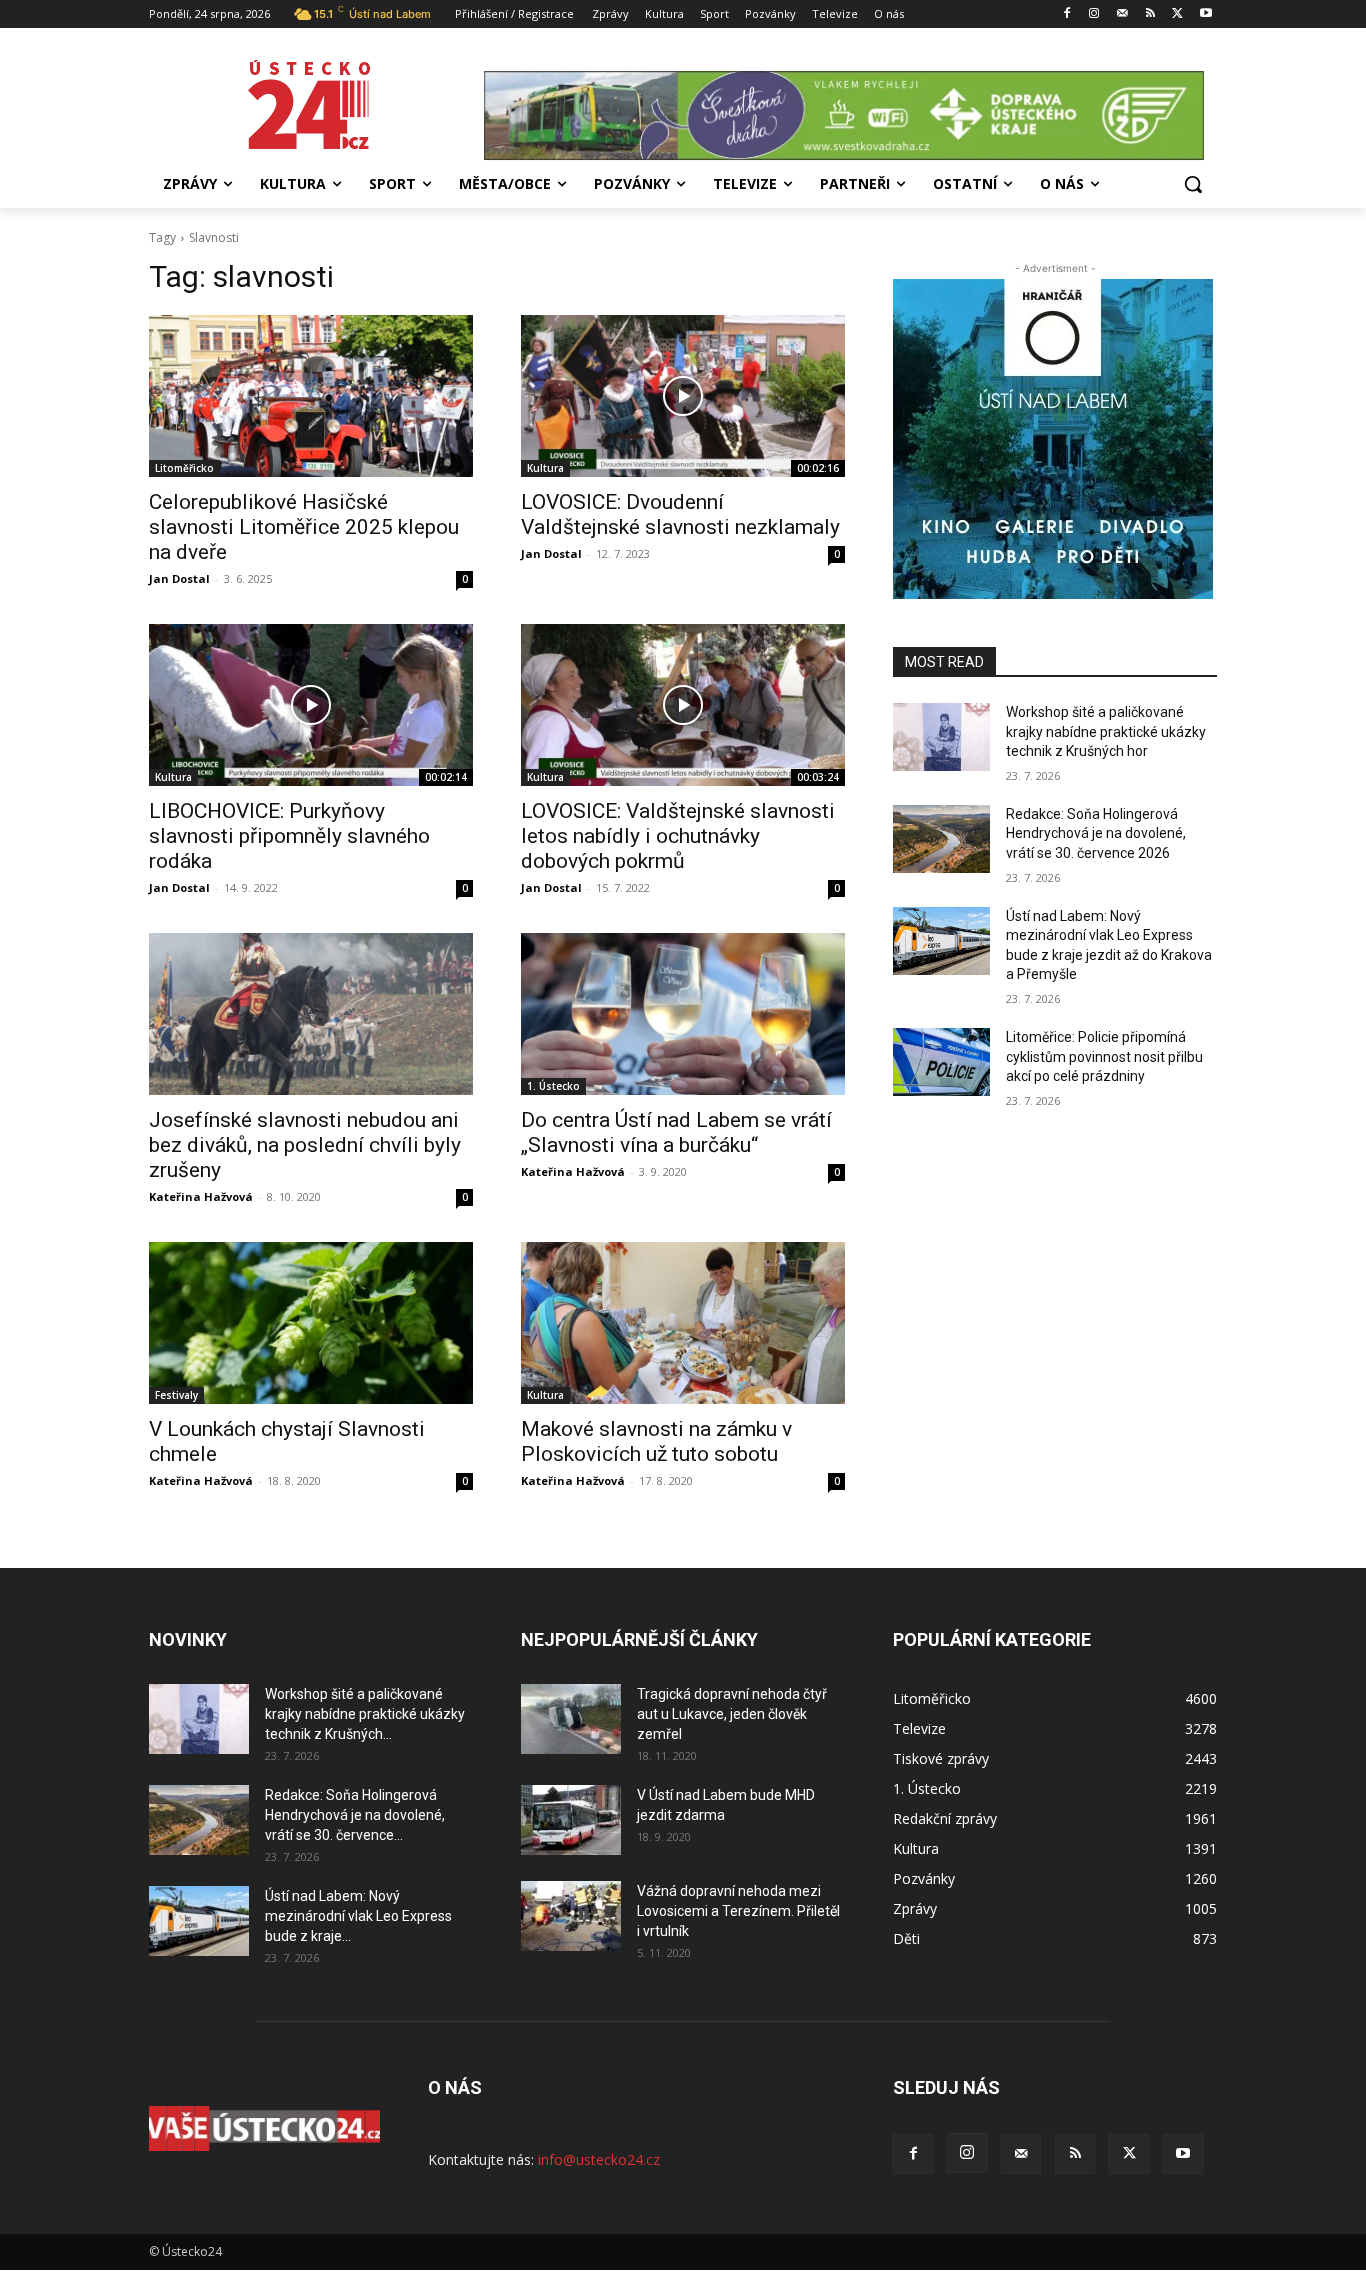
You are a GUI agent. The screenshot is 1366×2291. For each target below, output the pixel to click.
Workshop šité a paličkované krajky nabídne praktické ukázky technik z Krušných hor (1106, 731)
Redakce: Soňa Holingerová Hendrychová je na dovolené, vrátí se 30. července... (355, 1815)
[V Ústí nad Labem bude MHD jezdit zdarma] (571, 1820)
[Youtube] (1205, 14)
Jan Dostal (179, 578)
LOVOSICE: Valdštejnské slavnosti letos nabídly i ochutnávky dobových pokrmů (678, 836)
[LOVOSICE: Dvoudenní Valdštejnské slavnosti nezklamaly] (683, 396)
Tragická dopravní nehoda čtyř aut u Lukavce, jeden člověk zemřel (732, 1714)
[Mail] (1122, 14)
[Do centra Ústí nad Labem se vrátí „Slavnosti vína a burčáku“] (683, 1014)
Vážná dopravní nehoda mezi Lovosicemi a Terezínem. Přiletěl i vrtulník (738, 1911)
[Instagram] (1094, 14)
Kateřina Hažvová (201, 1196)
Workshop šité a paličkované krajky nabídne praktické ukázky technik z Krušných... (365, 1714)
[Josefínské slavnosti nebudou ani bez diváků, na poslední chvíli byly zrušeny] (311, 1014)
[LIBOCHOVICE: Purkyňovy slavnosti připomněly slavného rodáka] (311, 705)
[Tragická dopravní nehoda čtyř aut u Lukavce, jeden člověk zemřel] (571, 1719)
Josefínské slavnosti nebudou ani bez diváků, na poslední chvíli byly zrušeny (305, 1145)
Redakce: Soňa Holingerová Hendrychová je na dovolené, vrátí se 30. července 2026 (1096, 833)
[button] (1193, 184)
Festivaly (176, 1395)
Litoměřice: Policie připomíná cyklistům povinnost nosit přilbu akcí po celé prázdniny (1104, 1056)
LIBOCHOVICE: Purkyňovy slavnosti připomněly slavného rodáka (289, 836)
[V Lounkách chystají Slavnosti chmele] (311, 1323)
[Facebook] (1066, 14)
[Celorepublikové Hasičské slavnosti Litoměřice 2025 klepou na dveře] (311, 396)
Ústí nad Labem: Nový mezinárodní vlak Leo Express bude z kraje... (358, 1916)
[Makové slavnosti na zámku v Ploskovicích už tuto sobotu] (683, 1323)
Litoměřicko (184, 468)
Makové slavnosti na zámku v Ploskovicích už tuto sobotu (656, 1441)
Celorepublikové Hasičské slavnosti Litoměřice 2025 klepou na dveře (304, 527)
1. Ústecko (553, 1086)
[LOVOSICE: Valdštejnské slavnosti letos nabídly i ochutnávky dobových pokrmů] (683, 705)
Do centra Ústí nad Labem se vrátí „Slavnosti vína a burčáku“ (676, 1132)
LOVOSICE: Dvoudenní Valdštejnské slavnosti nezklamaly (680, 514)
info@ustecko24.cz (599, 2159)
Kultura (545, 468)
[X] (1177, 14)
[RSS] (1150, 14)
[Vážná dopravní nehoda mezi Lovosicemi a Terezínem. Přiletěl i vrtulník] (571, 1916)
